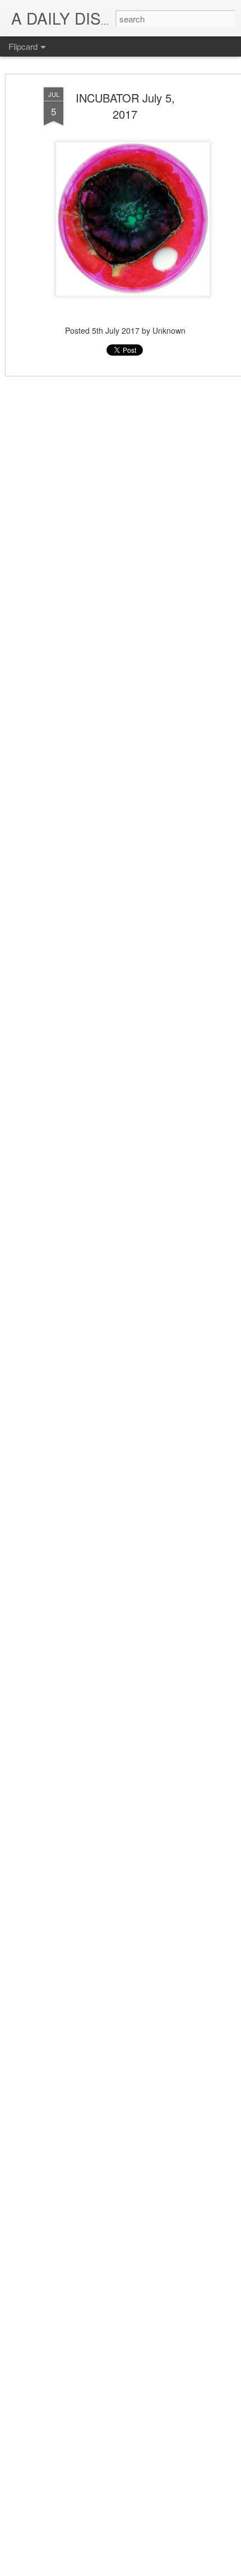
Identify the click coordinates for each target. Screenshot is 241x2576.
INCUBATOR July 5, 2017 (125, 106)
